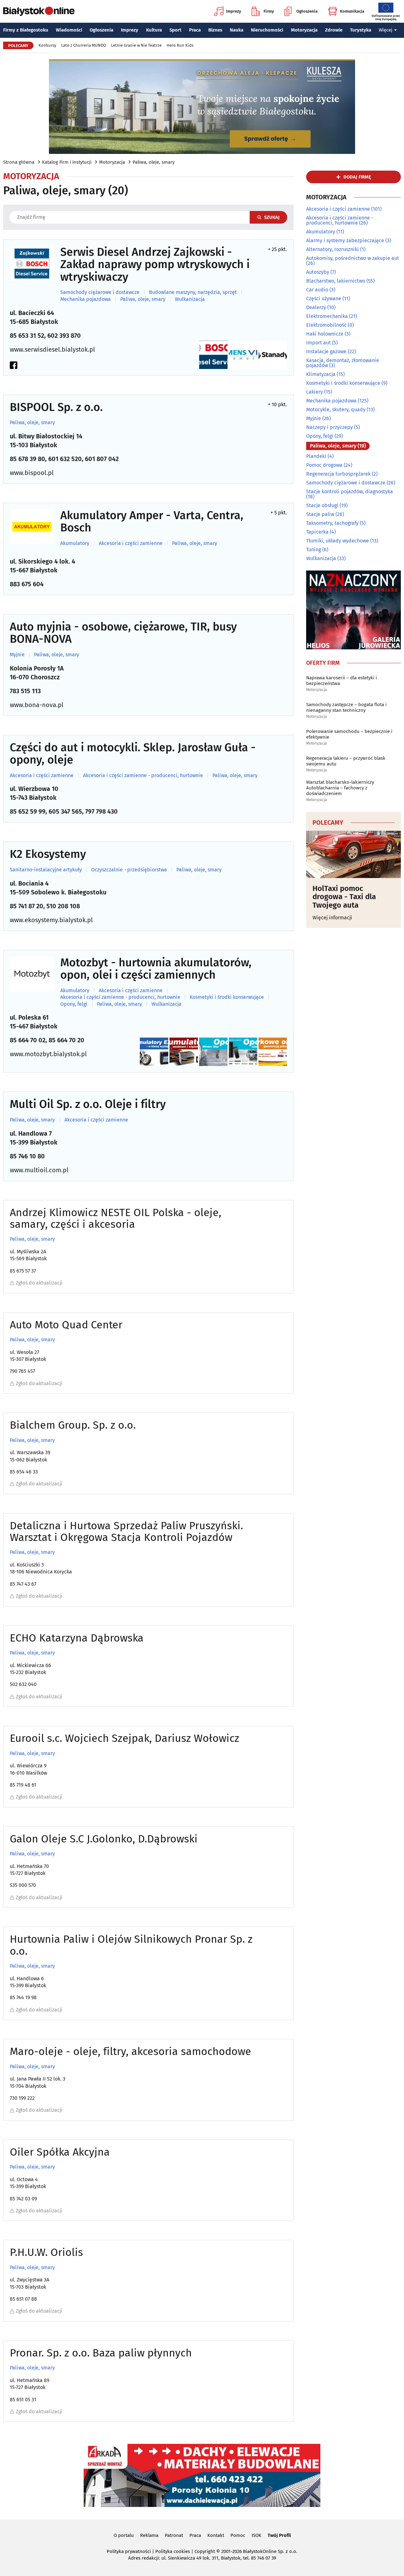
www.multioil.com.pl (39, 1170)
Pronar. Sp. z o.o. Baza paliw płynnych (101, 2353)
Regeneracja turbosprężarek (338, 474)
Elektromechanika (327, 316)
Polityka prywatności (129, 2551)
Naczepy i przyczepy (330, 427)
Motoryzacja (304, 30)
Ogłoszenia (307, 11)
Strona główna (19, 162)
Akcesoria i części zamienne (131, 543)
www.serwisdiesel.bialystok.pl (52, 349)
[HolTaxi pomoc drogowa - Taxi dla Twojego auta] (353, 854)
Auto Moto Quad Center (66, 1325)
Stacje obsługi (322, 505)
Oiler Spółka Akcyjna (60, 2152)
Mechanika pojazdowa (86, 299)
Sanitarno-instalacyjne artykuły (46, 870)
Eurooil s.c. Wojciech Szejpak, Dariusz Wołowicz (125, 1738)
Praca (195, 30)
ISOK (256, 2535)
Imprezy (234, 11)
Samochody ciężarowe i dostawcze (100, 292)
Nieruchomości (267, 30)
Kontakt (216, 2535)
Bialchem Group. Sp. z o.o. (73, 1425)
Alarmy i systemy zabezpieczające (345, 240)
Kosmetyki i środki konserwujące (227, 997)
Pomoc (238, 2535)
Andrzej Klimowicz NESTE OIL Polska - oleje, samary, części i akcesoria (116, 1218)
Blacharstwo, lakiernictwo (336, 281)
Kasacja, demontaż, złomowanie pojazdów (343, 363)
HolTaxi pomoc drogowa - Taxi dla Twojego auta (344, 897)
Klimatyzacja (321, 374)
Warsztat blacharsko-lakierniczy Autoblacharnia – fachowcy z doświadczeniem (340, 788)
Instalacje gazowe (326, 351)
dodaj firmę (357, 177)
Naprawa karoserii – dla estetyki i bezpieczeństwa (342, 681)
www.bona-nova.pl (37, 705)
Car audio (317, 290)
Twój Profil (279, 2535)
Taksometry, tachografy (332, 523)
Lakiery (315, 392)
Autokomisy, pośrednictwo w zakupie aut (353, 258)
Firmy (269, 11)
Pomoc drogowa (324, 465)
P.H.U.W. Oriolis (46, 2252)
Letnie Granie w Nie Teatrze (136, 45)
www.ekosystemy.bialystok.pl (51, 920)
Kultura (154, 30)
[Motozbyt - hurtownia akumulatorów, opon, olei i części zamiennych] (32, 974)
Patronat (174, 2535)
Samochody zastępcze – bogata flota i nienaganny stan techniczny (346, 707)
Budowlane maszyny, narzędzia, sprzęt (193, 292)
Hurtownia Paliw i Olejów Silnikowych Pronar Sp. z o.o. (131, 1945)
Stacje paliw (320, 514)
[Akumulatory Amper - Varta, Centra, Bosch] (32, 527)
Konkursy (47, 45)
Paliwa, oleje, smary (154, 162)
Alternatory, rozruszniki (333, 249)
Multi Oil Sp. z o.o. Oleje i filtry (88, 1104)
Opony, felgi (74, 1004)
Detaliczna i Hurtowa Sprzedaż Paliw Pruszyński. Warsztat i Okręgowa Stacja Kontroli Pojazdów (126, 1532)
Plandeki (316, 456)
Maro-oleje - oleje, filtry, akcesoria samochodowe (131, 2051)
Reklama (149, 2535)
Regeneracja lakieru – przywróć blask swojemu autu (346, 761)
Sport (175, 30)
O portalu (124, 2535)
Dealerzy (316, 307)
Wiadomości (69, 30)
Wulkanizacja (190, 299)
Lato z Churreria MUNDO (84, 45)
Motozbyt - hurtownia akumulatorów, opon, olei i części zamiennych (156, 969)
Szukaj (272, 217)
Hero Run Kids (180, 45)
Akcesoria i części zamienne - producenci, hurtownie (143, 776)
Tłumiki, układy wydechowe (338, 541)
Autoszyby (318, 272)
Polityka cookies (173, 2551)
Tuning (314, 550)
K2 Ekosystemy (48, 854)
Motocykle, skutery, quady (336, 410)
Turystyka (361, 30)
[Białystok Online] (39, 11)
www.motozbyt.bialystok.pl (48, 1054)
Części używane (324, 299)
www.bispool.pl (32, 473)
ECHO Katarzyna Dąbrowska (77, 1638)
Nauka (237, 30)
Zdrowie (334, 30)
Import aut (318, 343)
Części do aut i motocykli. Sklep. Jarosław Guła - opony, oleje (133, 754)
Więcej (386, 30)
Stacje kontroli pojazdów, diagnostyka (350, 492)
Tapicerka (317, 532)
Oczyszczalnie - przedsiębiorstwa (129, 870)
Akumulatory (75, 543)
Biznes (215, 30)
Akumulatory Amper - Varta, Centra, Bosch (152, 522)
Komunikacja (352, 11)
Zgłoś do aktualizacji (39, 1283)
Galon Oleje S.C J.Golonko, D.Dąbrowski (104, 1839)
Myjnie (17, 655)
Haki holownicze (325, 334)
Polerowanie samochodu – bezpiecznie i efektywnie (349, 734)
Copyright (205, 2551)
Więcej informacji (332, 918)
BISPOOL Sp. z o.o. (56, 407)
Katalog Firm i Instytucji (67, 162)
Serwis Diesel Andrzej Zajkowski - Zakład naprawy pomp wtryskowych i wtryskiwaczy (155, 265)
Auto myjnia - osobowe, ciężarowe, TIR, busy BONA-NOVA (123, 633)
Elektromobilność (326, 325)
